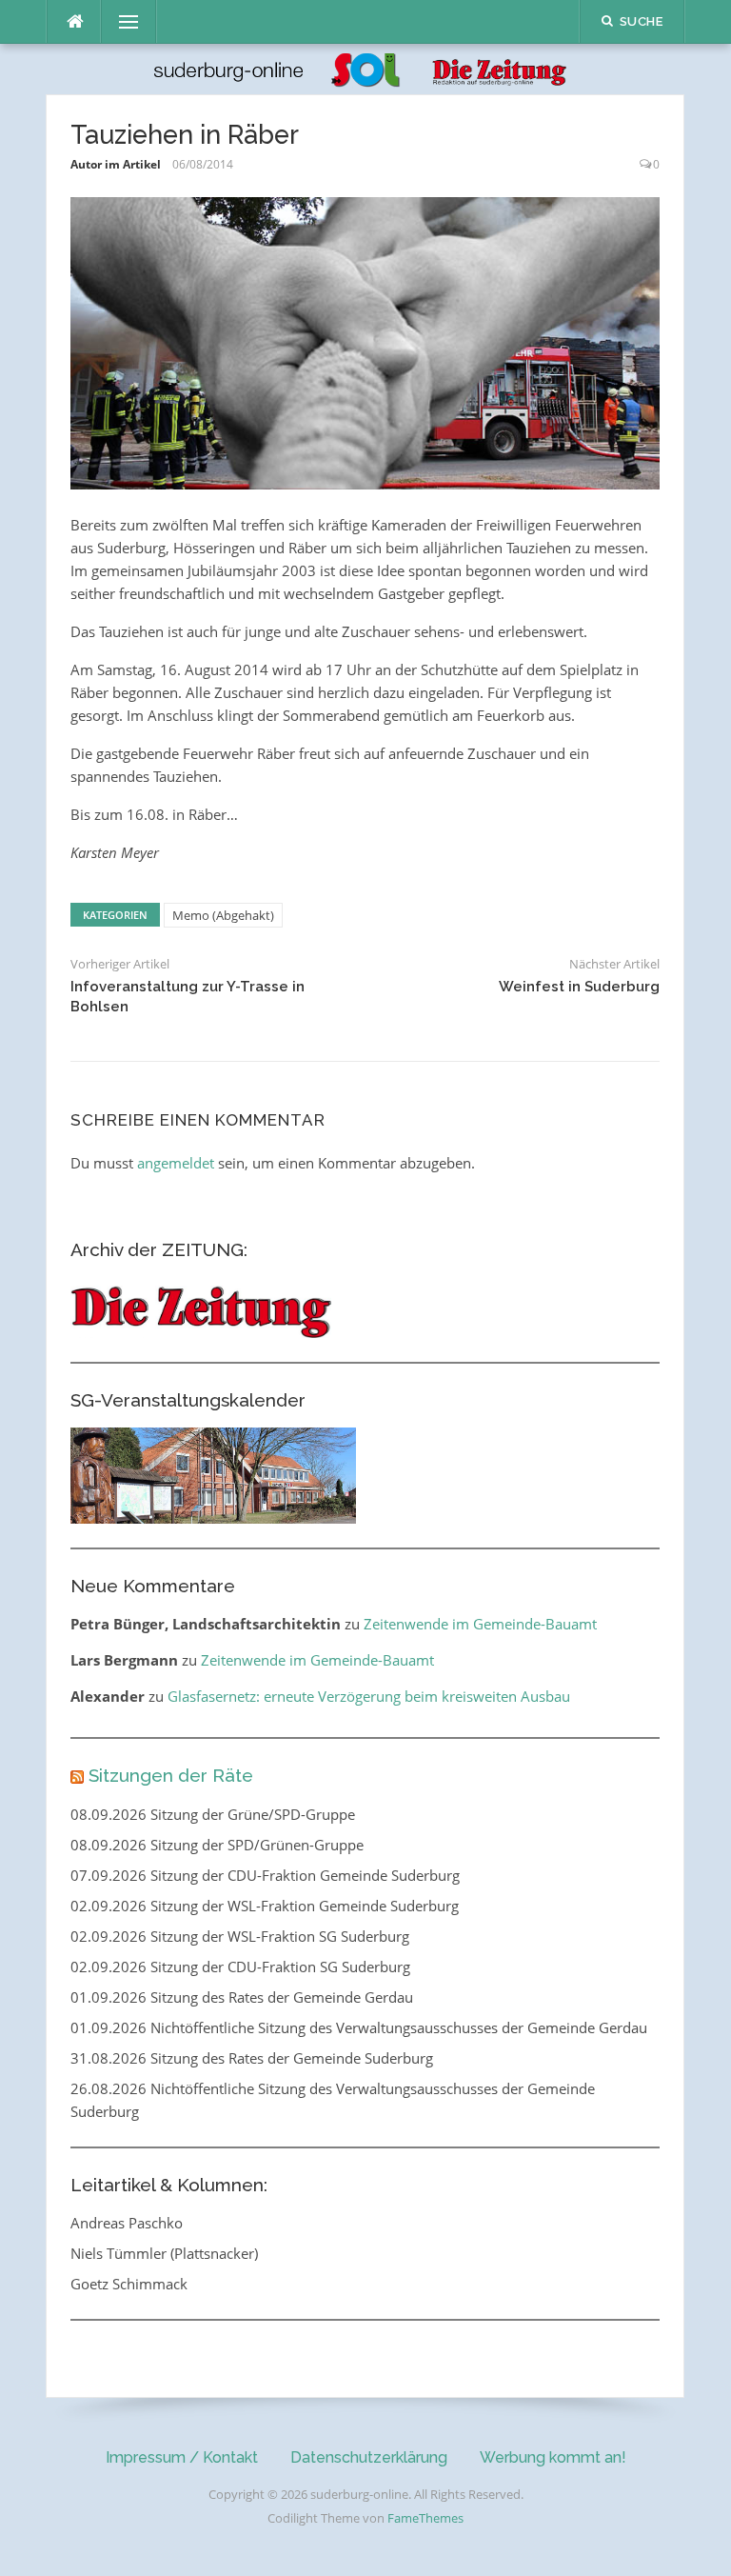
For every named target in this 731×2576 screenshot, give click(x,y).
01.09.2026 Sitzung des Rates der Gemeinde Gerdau (242, 1997)
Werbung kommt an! (553, 2457)
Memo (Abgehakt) (223, 915)
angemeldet (176, 1163)
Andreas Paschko (127, 2223)
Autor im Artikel (116, 164)
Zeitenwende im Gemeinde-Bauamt (480, 1624)
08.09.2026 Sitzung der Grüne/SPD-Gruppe (213, 1814)
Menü (121, 22)
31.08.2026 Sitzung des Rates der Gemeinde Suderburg (252, 2058)
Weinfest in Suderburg (579, 987)
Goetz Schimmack (129, 2284)
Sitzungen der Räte (171, 1775)
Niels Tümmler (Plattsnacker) (164, 2253)
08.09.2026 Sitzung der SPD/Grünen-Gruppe (217, 1845)
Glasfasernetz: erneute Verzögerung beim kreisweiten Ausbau (369, 1696)
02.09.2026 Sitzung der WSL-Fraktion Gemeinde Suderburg (265, 1906)
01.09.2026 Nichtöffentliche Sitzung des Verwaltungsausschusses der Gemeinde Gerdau (359, 2027)
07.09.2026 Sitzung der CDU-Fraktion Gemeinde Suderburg (265, 1875)
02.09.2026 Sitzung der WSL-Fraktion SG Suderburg (240, 1936)
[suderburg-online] (365, 68)
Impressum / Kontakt (182, 2457)
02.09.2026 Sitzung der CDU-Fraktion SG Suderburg (240, 1967)
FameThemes (425, 2518)
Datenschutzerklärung (369, 2457)
